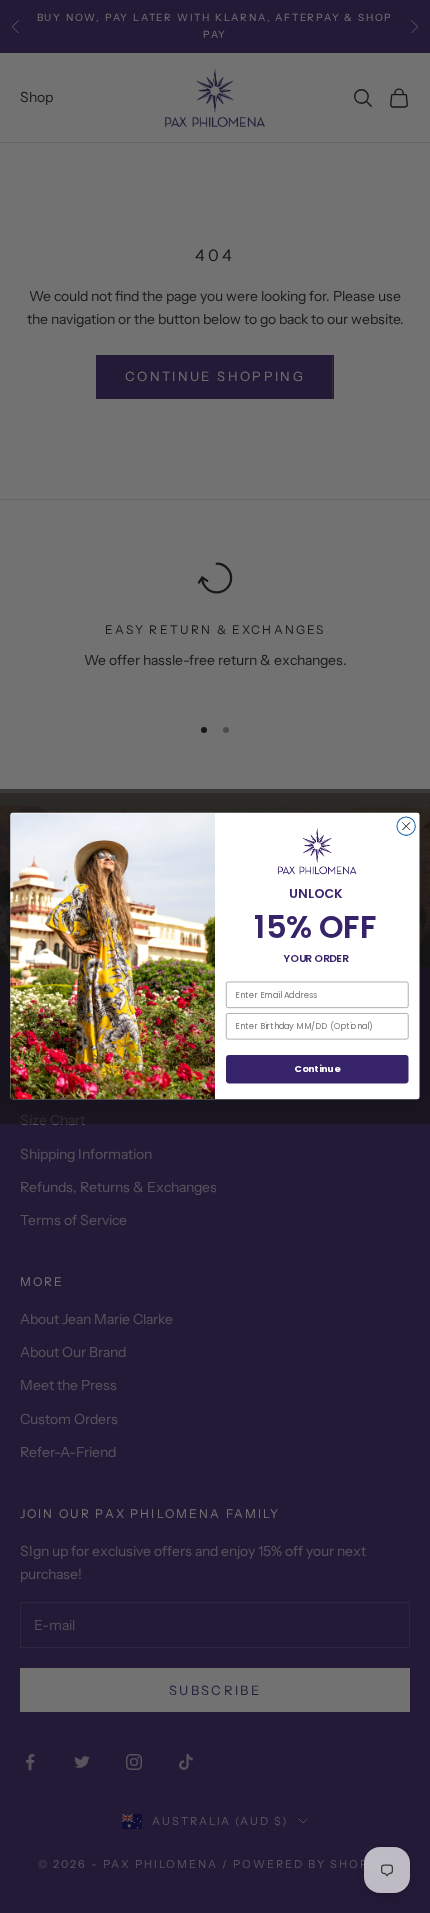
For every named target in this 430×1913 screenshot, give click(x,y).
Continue (317, 1069)
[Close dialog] (406, 827)
